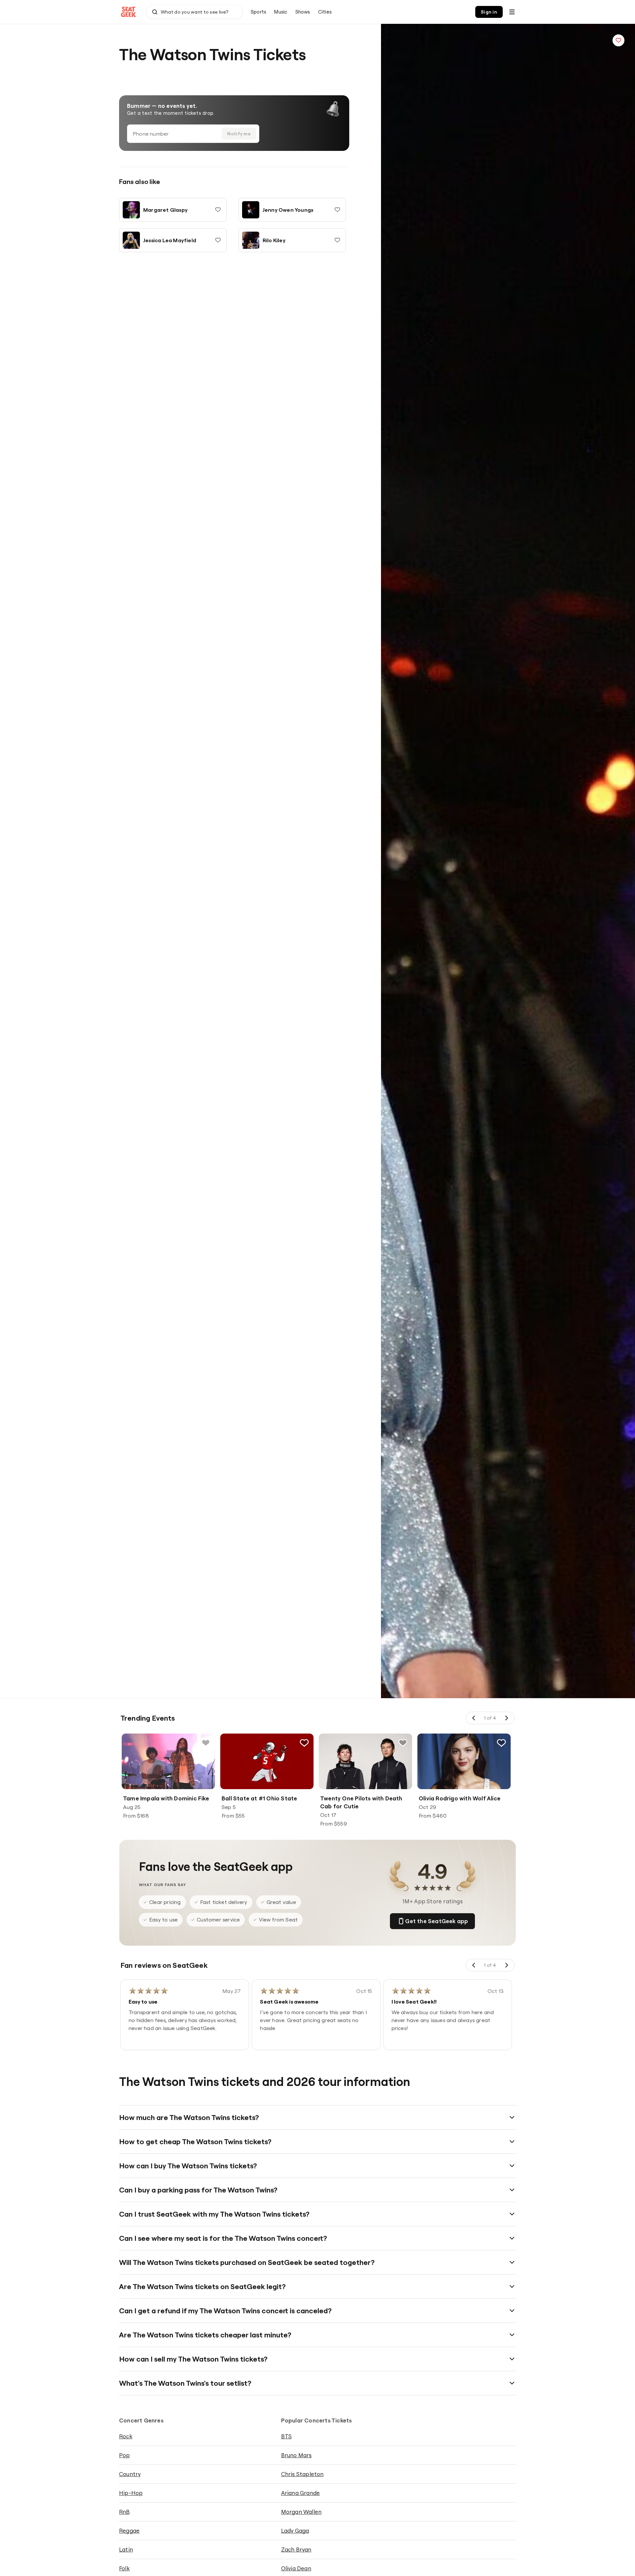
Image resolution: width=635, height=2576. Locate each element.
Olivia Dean (296, 2568)
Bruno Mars (296, 2455)
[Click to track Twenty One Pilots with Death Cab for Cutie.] (403, 1743)
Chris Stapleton (302, 2474)
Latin (126, 2549)
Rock (126, 2436)
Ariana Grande (301, 2493)
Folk (124, 2568)
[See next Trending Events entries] (506, 1718)
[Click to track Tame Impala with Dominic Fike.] (206, 1743)
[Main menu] (512, 12)
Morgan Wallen (301, 2512)
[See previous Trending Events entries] (474, 1718)
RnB (125, 2512)
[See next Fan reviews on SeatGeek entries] (506, 1965)
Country (130, 2474)
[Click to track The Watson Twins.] (618, 40)
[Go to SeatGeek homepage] (129, 12)
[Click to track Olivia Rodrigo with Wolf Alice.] (501, 1743)
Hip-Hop (131, 2493)
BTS (287, 2436)
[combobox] (194, 12)
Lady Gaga (295, 2531)
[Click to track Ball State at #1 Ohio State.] (304, 1743)
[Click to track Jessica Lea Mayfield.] (218, 240)
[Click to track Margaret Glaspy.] (218, 210)
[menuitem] (258, 12)
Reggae (129, 2531)
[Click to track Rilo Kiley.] (337, 240)
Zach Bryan (296, 2549)
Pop (125, 2455)
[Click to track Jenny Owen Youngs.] (337, 210)
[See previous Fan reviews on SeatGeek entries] (474, 1965)
